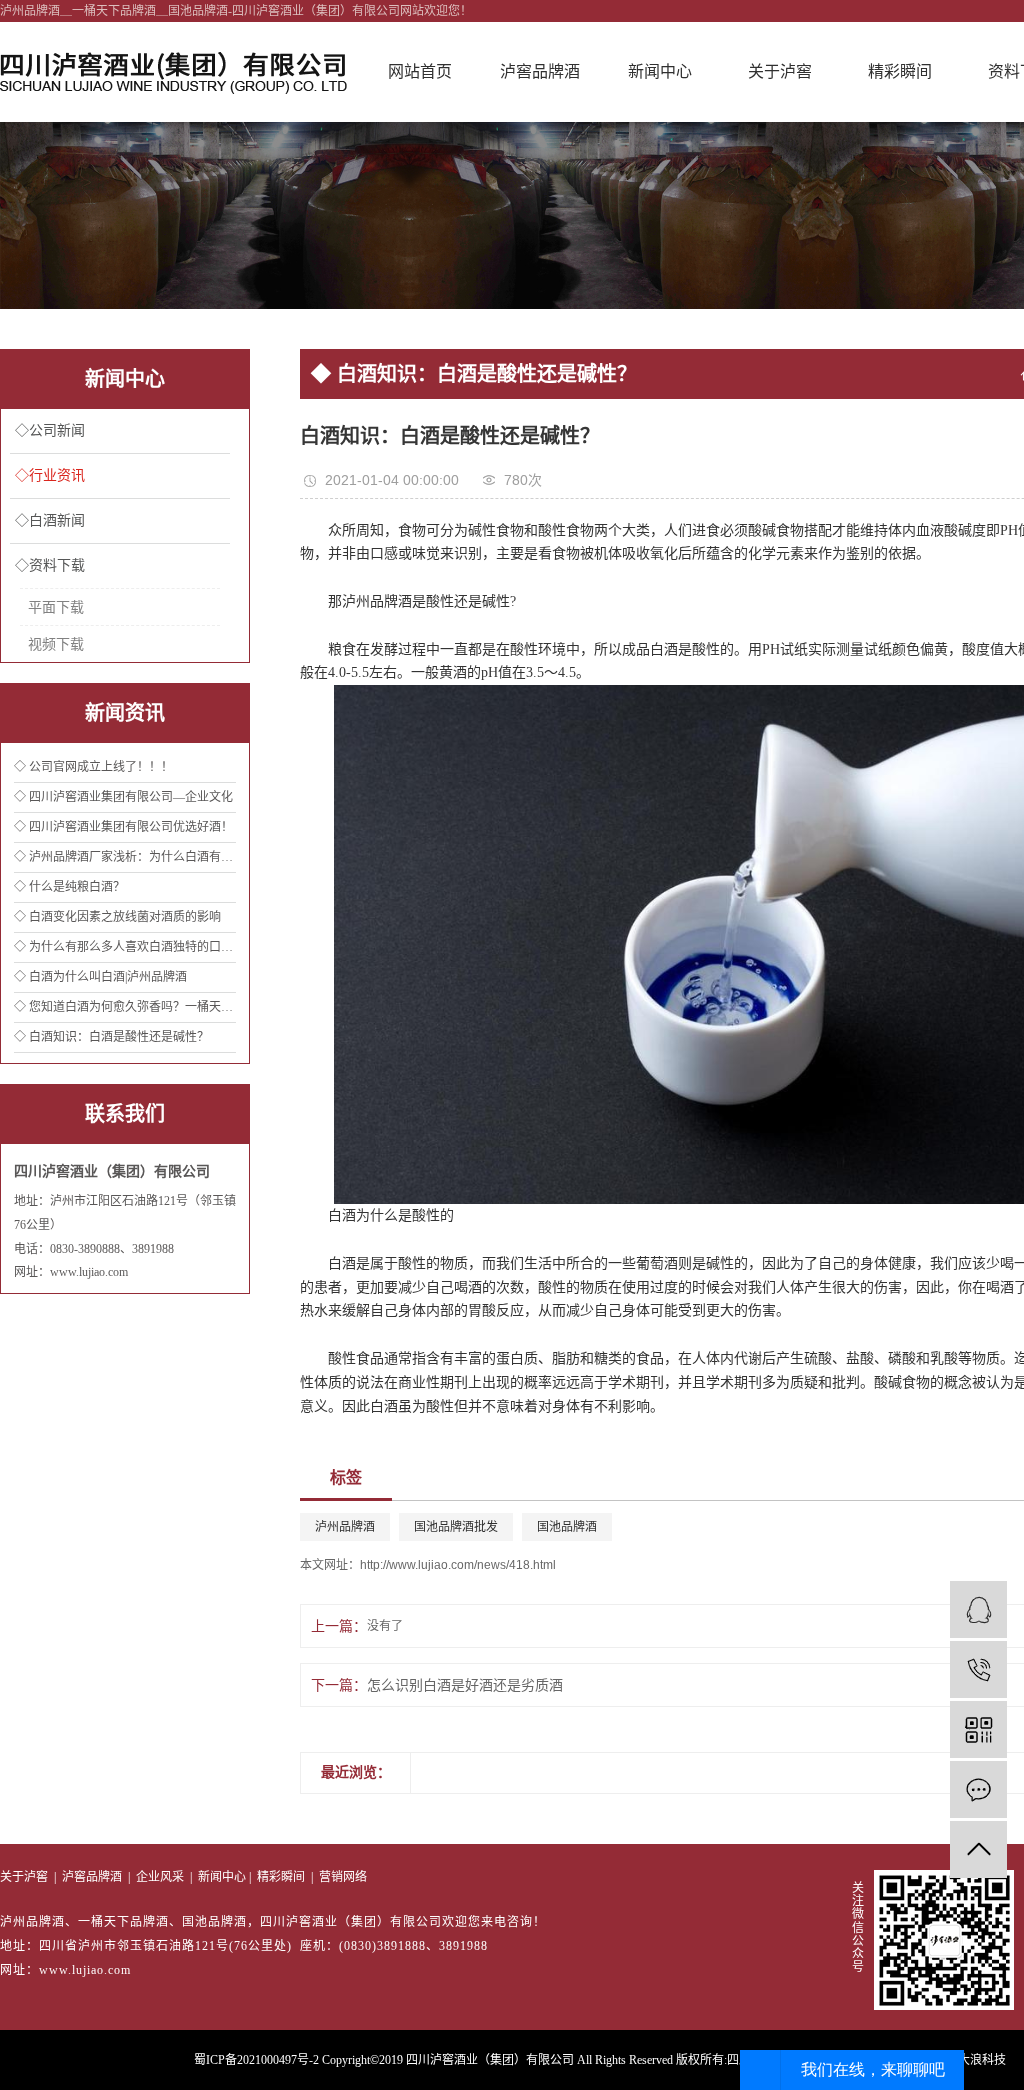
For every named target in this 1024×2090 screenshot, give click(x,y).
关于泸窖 (780, 71)
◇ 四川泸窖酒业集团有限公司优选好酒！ (123, 827)
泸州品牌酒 (345, 1527)
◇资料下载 (50, 565)
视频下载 (56, 644)
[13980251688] (978, 1669)
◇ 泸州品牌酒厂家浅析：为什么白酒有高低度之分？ (125, 857)
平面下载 (56, 607)
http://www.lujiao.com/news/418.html (458, 1565)
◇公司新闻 (50, 430)
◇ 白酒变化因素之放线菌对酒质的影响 (117, 917)
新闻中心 (660, 71)
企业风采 (160, 1877)
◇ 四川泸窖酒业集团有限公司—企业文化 (123, 797)
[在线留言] (978, 1789)
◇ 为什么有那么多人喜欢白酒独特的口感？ (125, 947)
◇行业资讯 (50, 475)
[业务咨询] (978, 1609)
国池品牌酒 (567, 1527)
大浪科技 (982, 2060)
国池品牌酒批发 (456, 1527)
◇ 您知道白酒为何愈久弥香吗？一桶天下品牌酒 (125, 1007)
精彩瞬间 (900, 71)
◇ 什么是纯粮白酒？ (69, 887)
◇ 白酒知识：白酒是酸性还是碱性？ (111, 1037)
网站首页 (420, 71)
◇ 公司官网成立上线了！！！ (93, 767)
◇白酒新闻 (50, 520)
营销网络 (343, 1877)
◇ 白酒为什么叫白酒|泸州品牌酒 (100, 977)
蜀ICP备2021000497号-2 (256, 2060)
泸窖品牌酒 (540, 71)
